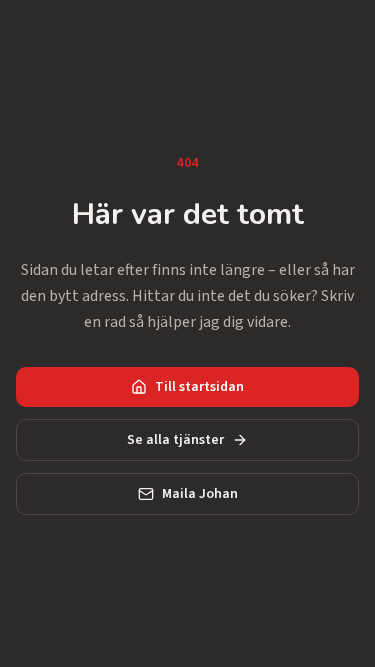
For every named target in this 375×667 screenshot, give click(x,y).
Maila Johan (200, 494)
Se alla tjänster (175, 440)
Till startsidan (199, 387)
